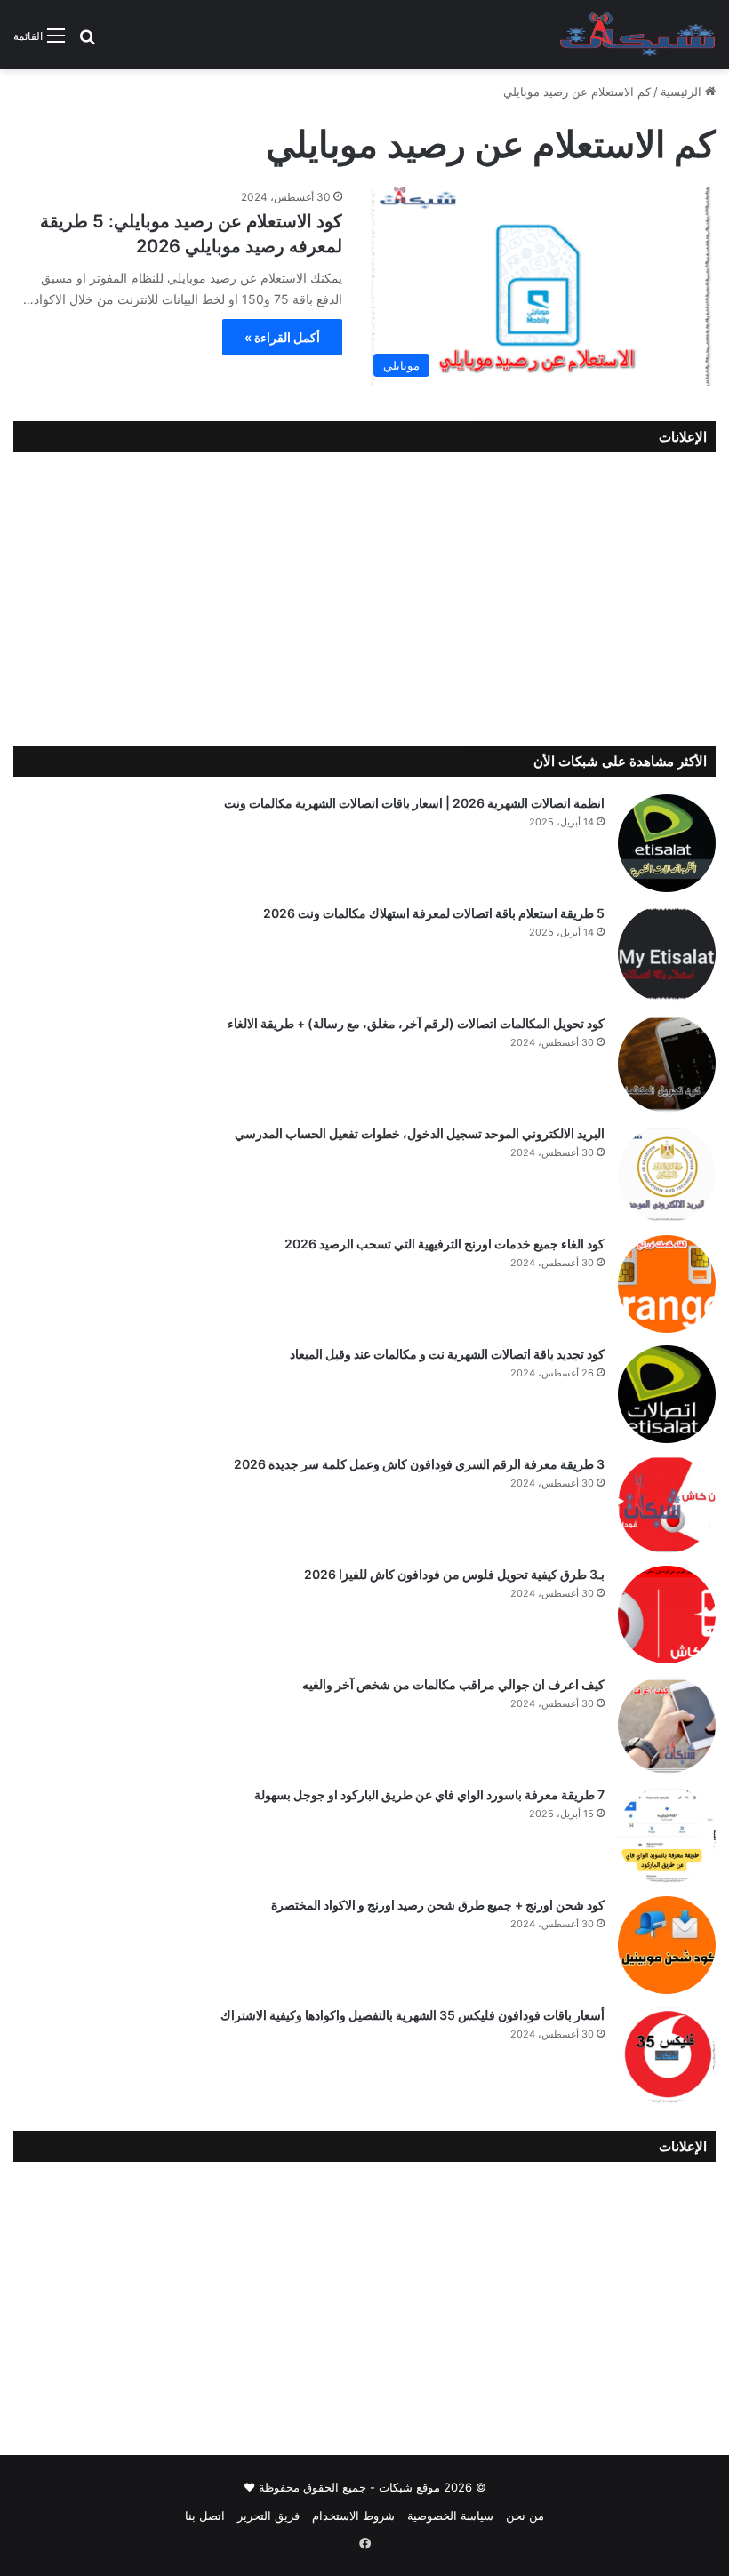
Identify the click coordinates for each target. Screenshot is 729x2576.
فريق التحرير (268, 2516)
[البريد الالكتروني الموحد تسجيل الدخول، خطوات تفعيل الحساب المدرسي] (667, 1174)
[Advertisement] (364, 594)
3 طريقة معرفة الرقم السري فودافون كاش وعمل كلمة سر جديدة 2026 (419, 1464)
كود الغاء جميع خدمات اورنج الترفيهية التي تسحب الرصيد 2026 (445, 1244)
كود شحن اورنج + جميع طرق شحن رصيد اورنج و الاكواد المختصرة (438, 1905)
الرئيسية (683, 92)
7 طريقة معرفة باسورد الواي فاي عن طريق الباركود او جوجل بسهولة (429, 1794)
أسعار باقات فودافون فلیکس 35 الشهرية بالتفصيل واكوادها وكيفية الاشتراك (413, 2015)
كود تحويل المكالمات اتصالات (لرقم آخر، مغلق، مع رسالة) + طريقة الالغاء (416, 1023)
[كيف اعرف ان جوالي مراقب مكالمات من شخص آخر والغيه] (667, 1725)
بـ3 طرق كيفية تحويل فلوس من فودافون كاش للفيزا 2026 (454, 1574)
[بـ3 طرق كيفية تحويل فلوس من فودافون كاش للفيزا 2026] (667, 1615)
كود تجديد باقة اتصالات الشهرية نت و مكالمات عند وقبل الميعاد (447, 1354)
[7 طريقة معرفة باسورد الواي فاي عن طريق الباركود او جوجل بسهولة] (667, 1835)
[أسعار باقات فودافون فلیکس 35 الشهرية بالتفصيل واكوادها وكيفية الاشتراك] (667, 2055)
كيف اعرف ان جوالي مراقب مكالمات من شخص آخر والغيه (453, 1684)
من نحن (525, 2516)
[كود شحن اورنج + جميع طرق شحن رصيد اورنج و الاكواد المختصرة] (667, 1945)
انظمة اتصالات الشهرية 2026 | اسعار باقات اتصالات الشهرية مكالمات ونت (414, 803)
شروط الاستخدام (353, 2516)
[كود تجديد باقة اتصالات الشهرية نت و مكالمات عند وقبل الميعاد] (667, 1394)
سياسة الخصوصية (450, 2516)
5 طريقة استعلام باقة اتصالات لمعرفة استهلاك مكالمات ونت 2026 (434, 913)
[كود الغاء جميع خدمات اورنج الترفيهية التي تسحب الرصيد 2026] (667, 1284)
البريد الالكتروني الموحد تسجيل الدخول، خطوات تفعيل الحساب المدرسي (420, 1133)
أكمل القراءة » (282, 337)
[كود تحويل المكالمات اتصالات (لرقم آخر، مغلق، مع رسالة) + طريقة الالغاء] (667, 1064)
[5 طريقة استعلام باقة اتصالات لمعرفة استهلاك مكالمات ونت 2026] (667, 953)
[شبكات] (638, 35)
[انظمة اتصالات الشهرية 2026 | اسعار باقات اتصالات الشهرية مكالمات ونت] (667, 843)
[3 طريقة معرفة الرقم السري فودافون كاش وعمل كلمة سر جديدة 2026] (667, 1504)
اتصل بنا (205, 2516)
